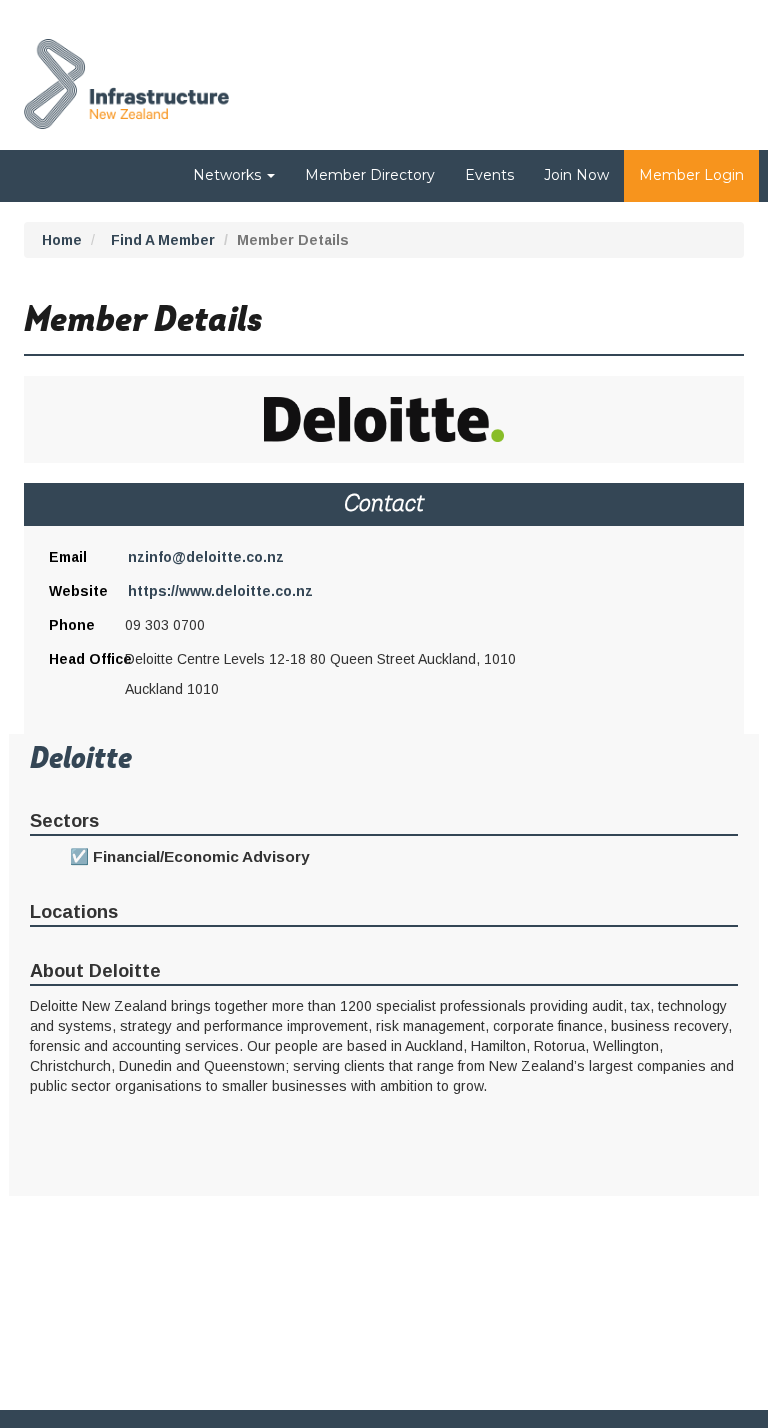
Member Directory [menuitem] (370, 175)
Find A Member (163, 240)
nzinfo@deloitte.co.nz (206, 557)
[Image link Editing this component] (126, 79)
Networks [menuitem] (229, 175)
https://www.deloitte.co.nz (220, 591)
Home (62, 240)
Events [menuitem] (489, 175)
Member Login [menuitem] (691, 175)
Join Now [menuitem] (576, 175)
